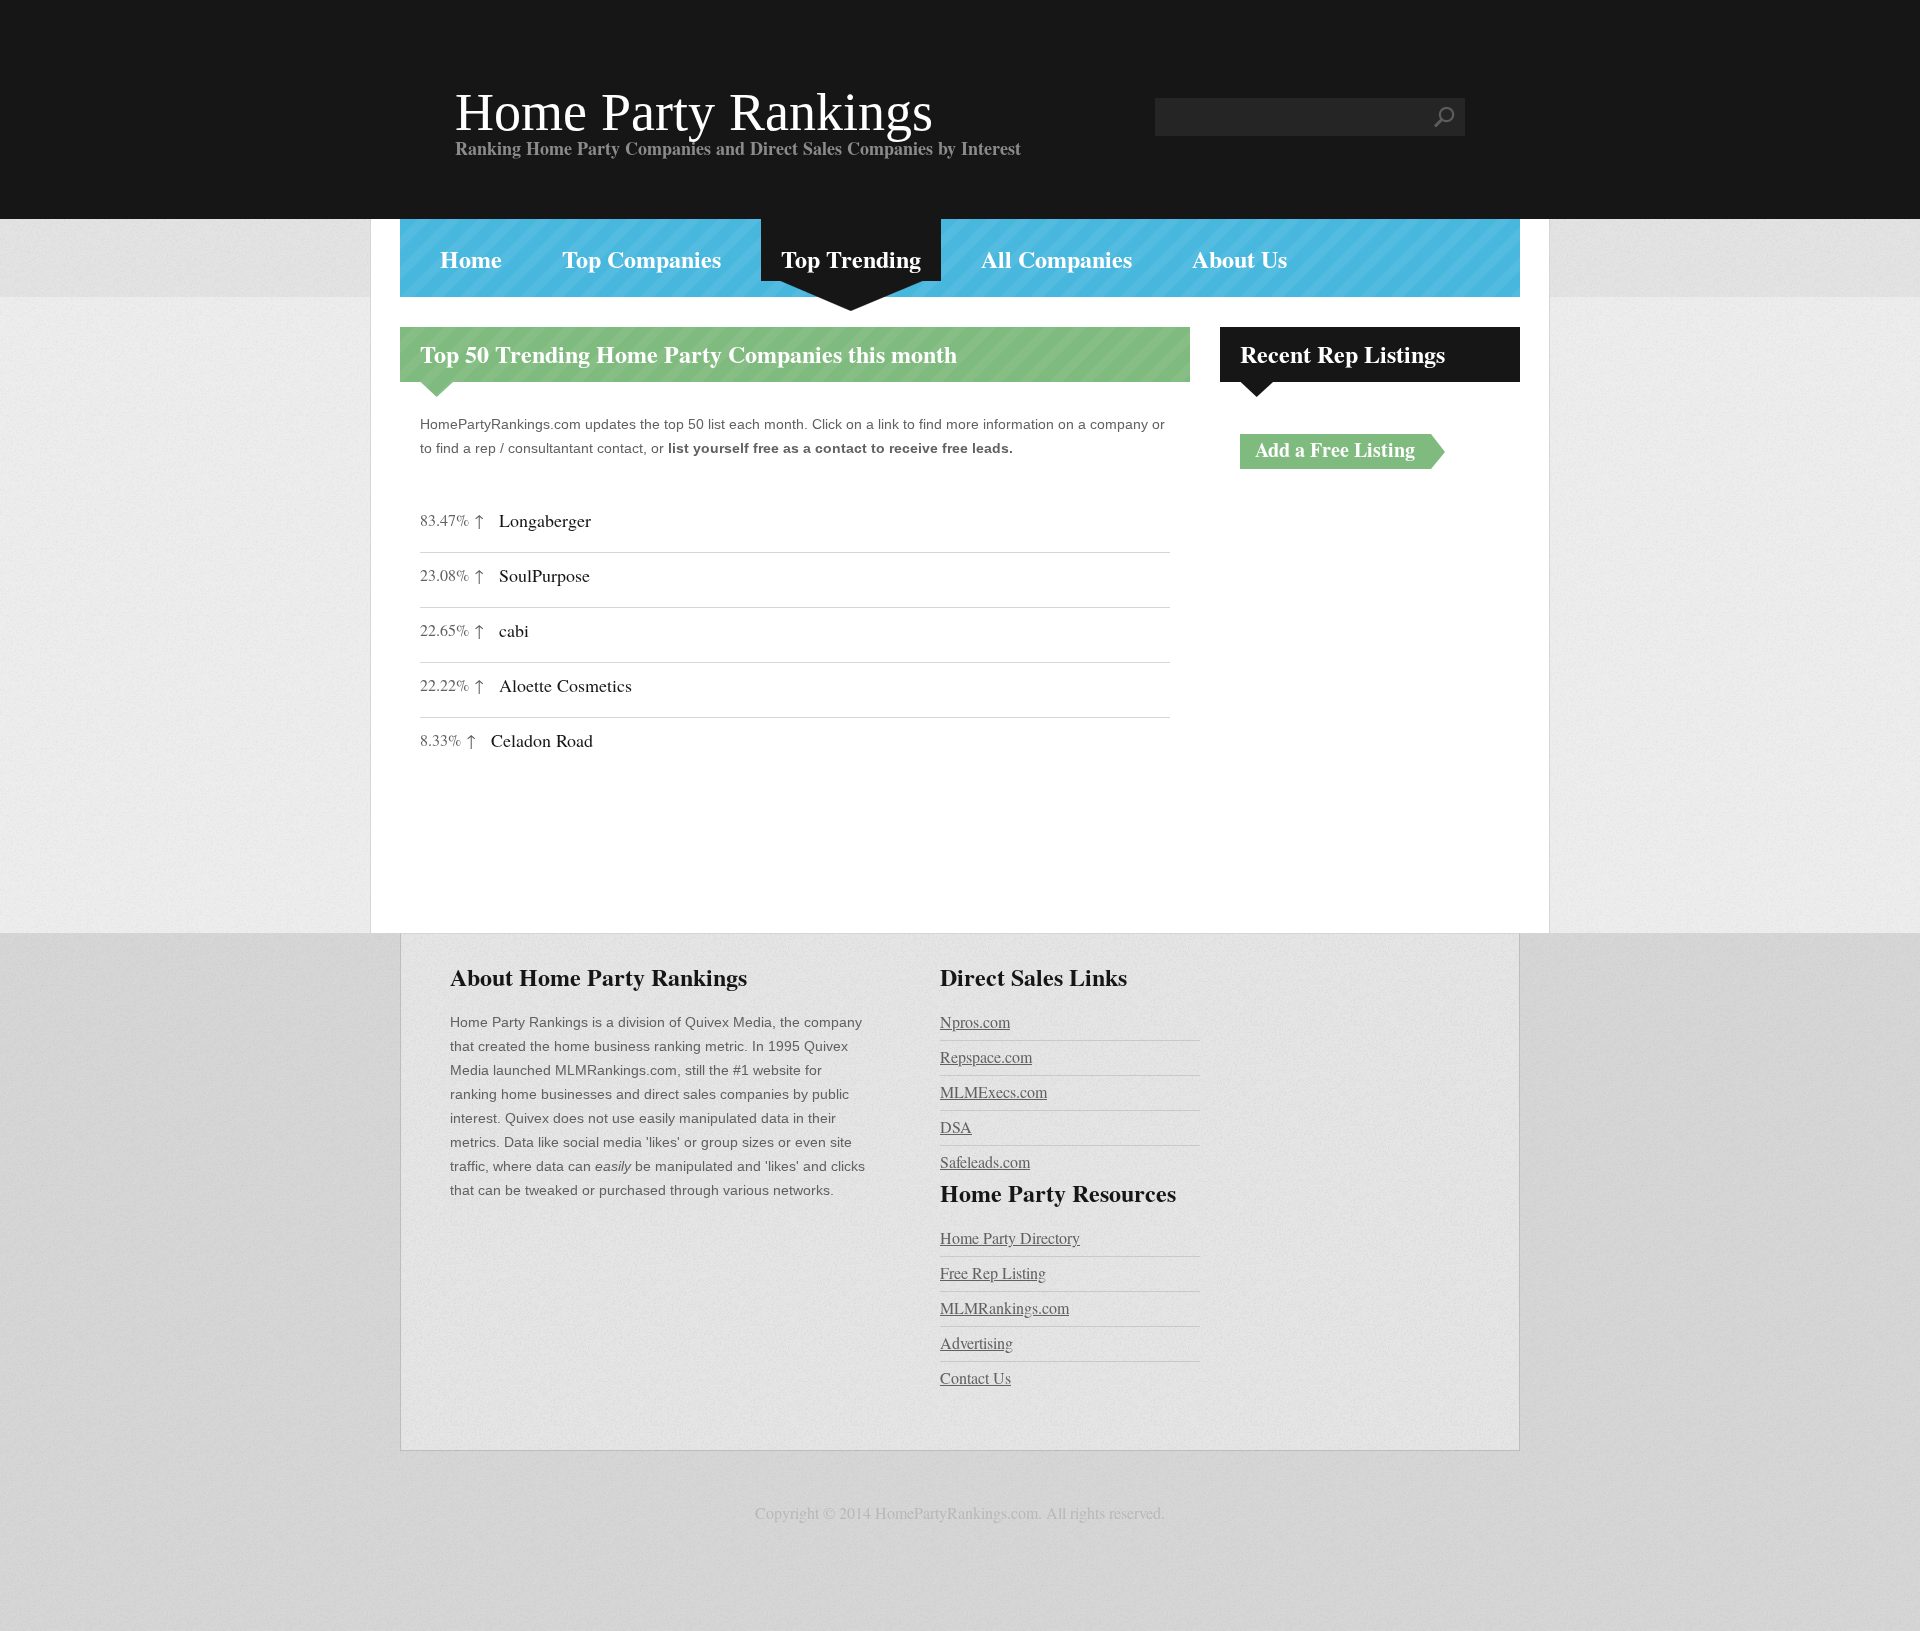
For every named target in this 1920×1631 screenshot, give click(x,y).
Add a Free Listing (1335, 449)
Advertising (976, 1342)
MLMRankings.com (1004, 1307)
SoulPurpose (544, 575)
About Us (1239, 258)
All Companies (1056, 258)
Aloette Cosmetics (565, 685)
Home (471, 258)
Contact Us (975, 1377)
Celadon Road (542, 740)
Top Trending (851, 258)
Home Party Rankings (694, 112)
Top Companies (641, 258)
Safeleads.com (985, 1161)
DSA (956, 1126)
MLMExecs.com (993, 1091)
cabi (514, 630)
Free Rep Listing (993, 1272)
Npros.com (975, 1021)
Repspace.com (986, 1056)
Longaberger (545, 520)
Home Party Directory (1010, 1237)
